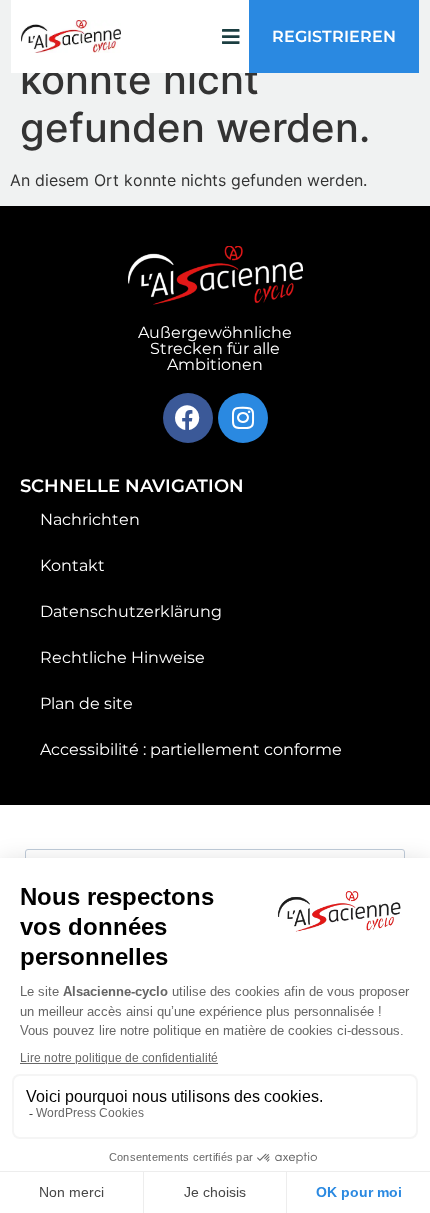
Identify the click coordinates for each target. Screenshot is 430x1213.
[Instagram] (243, 418)
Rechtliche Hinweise (122, 657)
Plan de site (86, 703)
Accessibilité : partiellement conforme (191, 749)
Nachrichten (90, 519)
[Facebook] (188, 418)
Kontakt (72, 565)
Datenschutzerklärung (131, 611)
